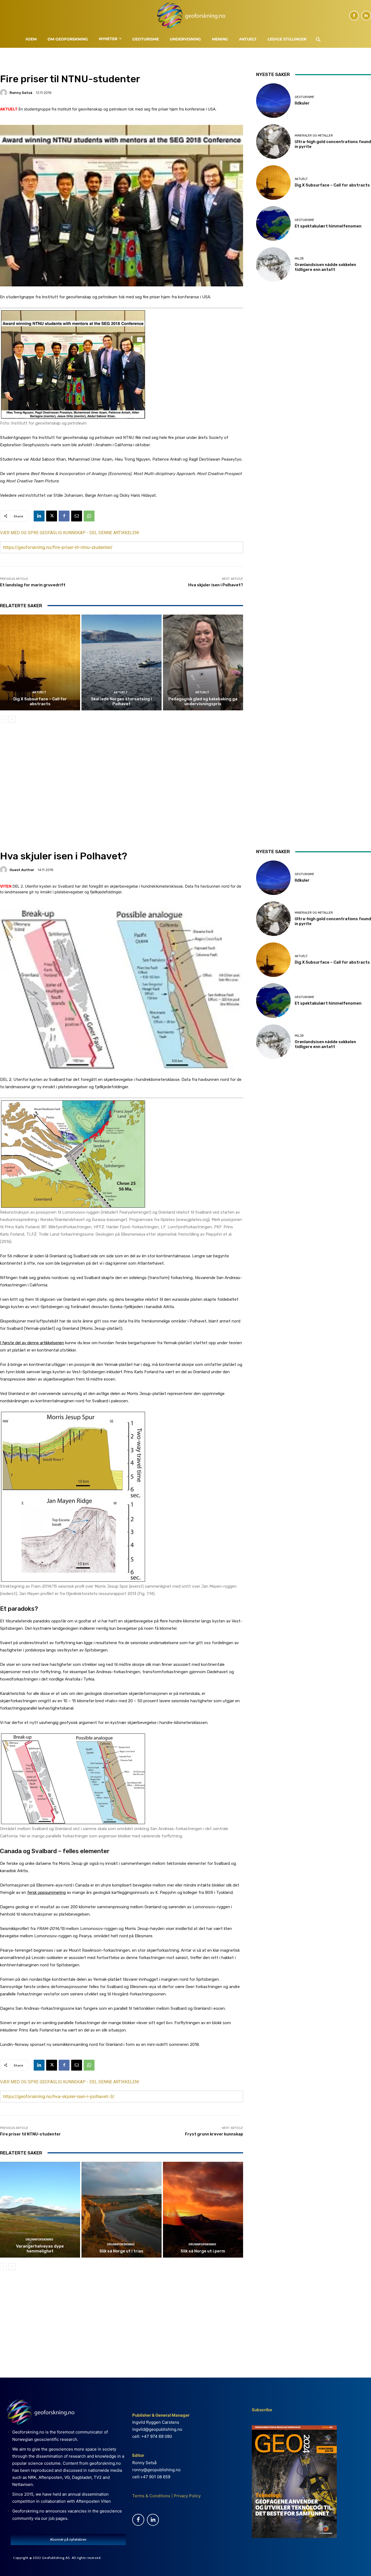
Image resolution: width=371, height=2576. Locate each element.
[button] (318, 40)
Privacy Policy (187, 2496)
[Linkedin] (366, 16)
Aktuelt (39, 692)
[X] (52, 516)
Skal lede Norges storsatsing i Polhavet (121, 701)
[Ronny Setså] (4, 93)
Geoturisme (304, 97)
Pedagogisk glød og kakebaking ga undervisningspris (203, 701)
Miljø (299, 259)
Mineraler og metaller (314, 136)
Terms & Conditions (151, 2496)
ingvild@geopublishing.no (157, 2429)
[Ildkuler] (273, 101)
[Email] (77, 516)
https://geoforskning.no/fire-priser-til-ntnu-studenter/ (58, 547)
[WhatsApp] (89, 516)
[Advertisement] (122, 774)
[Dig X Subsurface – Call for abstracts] (40, 663)
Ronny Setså (21, 93)
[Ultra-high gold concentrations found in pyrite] (273, 142)
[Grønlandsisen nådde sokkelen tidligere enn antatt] (273, 265)
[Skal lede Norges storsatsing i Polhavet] (122, 663)
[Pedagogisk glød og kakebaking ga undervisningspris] (203, 663)
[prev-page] (3, 719)
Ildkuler (302, 103)
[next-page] (12, 719)
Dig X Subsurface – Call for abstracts (40, 701)
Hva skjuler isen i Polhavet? (216, 585)
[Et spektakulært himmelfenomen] (273, 224)
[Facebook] (354, 16)
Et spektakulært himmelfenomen (328, 226)
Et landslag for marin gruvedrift (33, 585)
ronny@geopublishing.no (156, 2470)
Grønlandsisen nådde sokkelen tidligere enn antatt (325, 267)
